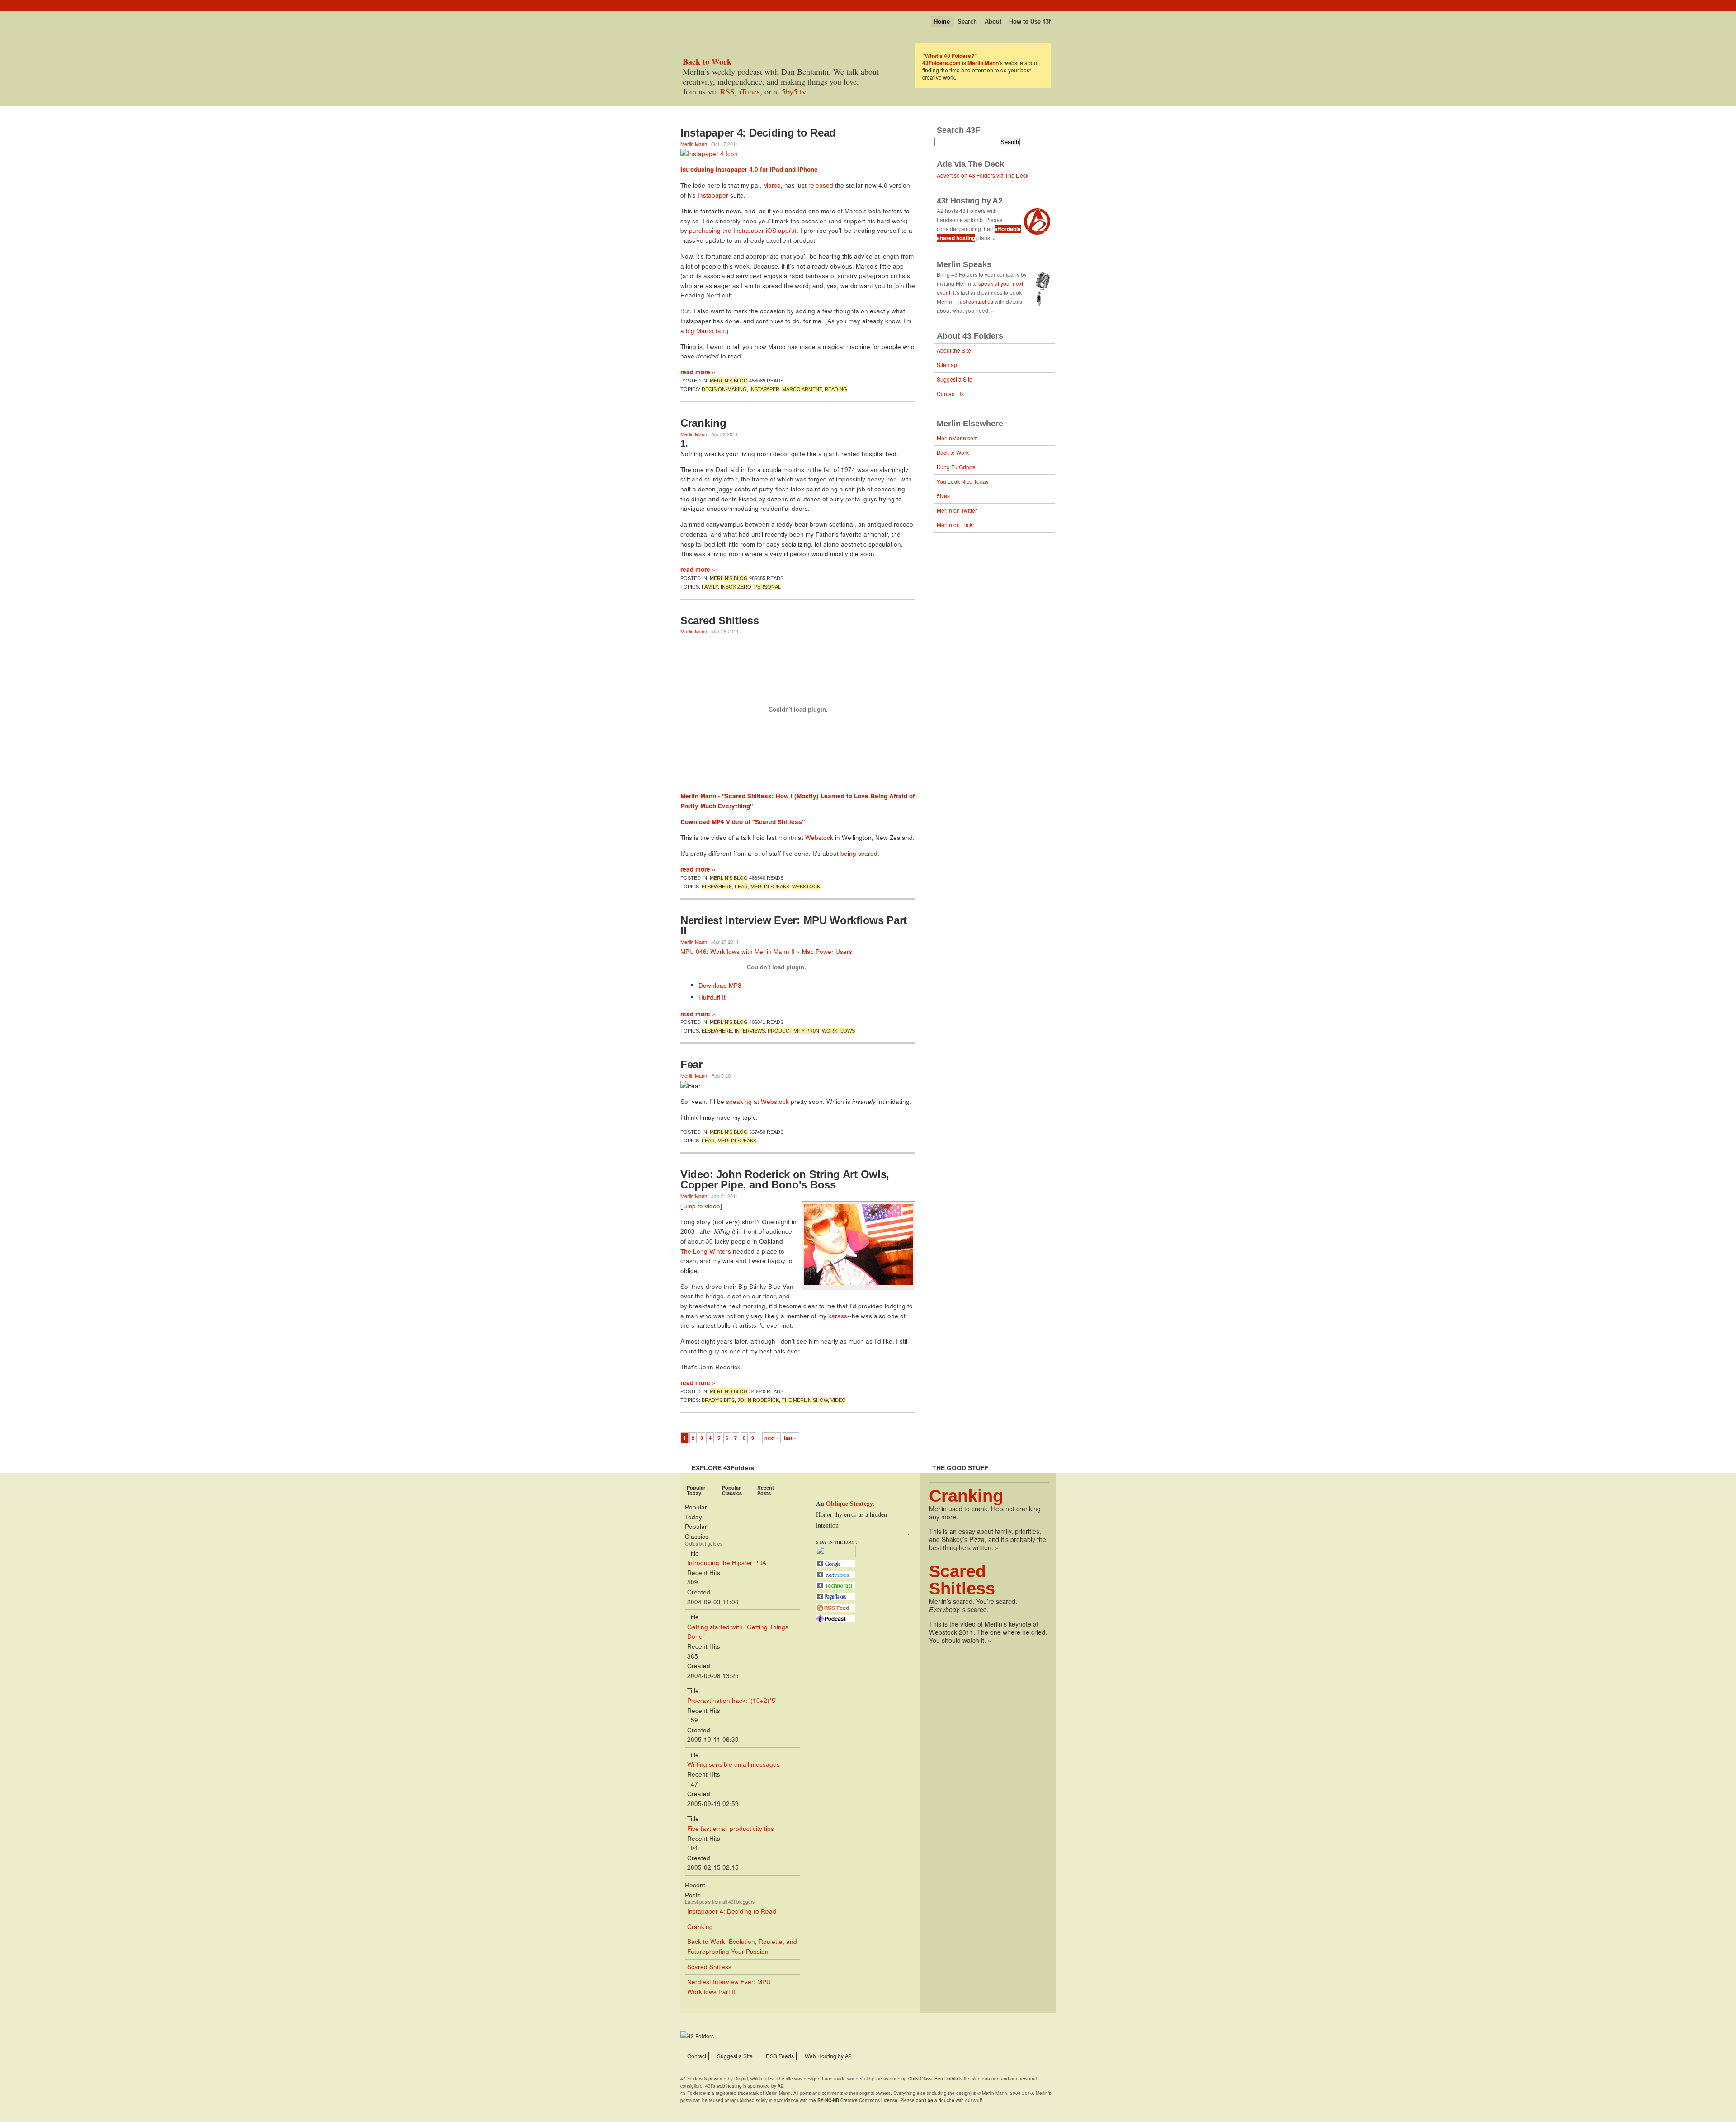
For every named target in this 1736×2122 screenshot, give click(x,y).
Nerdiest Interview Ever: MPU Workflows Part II (794, 926)
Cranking (703, 423)
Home (942, 21)
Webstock (819, 837)
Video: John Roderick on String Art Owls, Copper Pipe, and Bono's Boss (785, 1180)
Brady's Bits (718, 1400)
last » (790, 1438)
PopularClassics (732, 1490)
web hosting (729, 2086)
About (993, 21)
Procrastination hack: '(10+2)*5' (732, 1700)
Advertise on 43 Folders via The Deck (983, 175)
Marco (772, 185)
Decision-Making (724, 389)
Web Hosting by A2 (828, 2056)
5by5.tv (794, 91)
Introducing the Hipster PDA (727, 1563)
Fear (741, 887)
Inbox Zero (736, 587)
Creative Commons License (857, 2100)
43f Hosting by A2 (970, 201)
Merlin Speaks (770, 887)
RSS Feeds (780, 2056)
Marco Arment (802, 389)
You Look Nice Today (963, 481)
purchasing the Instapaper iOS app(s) (743, 230)
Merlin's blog (729, 381)
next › (771, 1438)
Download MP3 (720, 985)
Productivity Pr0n (793, 1031)
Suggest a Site (955, 379)
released (821, 185)
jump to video (701, 1206)
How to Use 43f (1030, 21)
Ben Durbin (946, 2079)
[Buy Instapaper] (709, 153)
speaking (739, 1101)
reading (836, 389)
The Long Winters (706, 1251)
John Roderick (758, 1400)
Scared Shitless (720, 620)
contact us (981, 301)
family (710, 587)
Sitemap (947, 365)
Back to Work (953, 452)
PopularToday (696, 1490)
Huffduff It (712, 997)
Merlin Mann (694, 144)
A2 (781, 2086)
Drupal (741, 2079)
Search (967, 21)
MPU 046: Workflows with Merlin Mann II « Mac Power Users (766, 951)
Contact (697, 2056)
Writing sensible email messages (734, 1764)
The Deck (986, 164)
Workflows (838, 1031)
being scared (859, 853)
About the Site (954, 350)
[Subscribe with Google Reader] (836, 1566)
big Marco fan (705, 331)
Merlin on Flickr (955, 525)
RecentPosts (766, 1490)
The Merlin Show (805, 1400)
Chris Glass (920, 2079)
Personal (767, 587)
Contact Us (950, 394)
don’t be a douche (935, 2100)
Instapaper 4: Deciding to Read (758, 133)
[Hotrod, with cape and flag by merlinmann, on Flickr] (859, 1283)
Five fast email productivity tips (731, 1828)
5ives (943, 496)
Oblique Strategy (849, 1503)
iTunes (750, 91)
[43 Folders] (707, 19)
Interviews (750, 1031)
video (838, 1400)
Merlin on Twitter (957, 510)
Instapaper (713, 195)
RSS (727, 91)
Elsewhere (717, 887)
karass (838, 1316)
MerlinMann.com (957, 438)
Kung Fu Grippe (956, 467)
